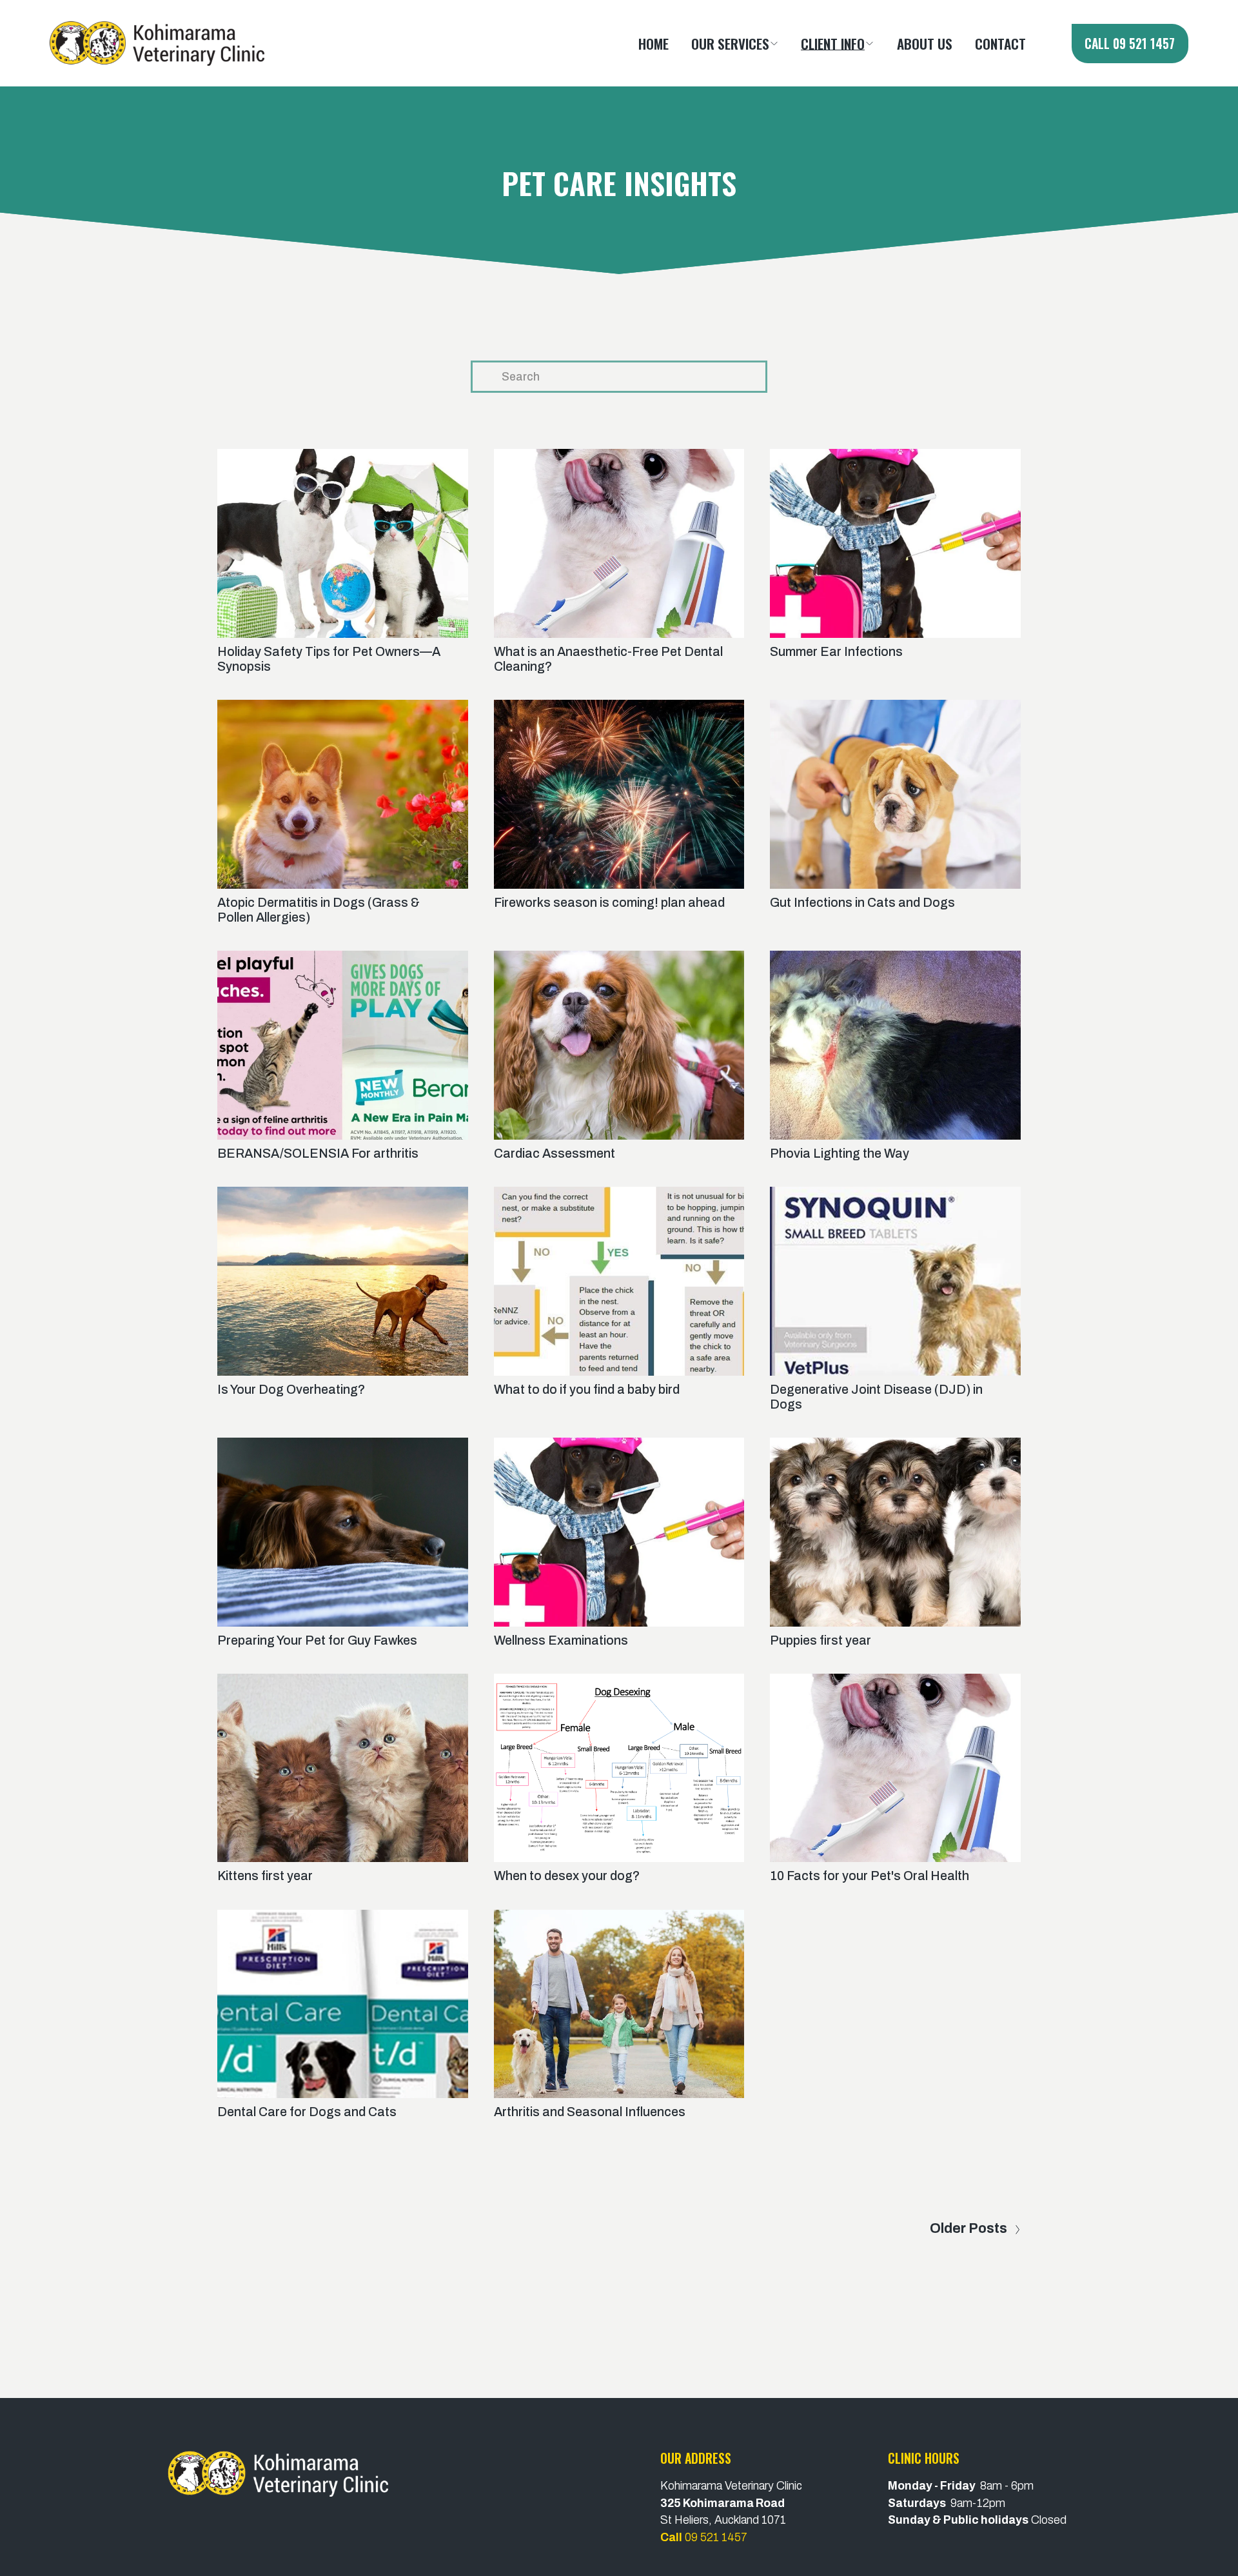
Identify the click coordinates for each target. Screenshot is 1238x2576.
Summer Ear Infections (836, 652)
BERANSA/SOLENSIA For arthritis (318, 1154)
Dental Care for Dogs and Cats (307, 2112)
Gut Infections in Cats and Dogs (862, 903)
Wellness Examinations (561, 1640)
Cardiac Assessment (555, 1154)
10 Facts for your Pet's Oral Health (870, 1876)
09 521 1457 (708, 2537)
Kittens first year (265, 1876)
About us (925, 43)
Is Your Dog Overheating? (291, 1390)
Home (653, 43)
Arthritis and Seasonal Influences (590, 2112)
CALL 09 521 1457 (1130, 44)
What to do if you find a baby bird (587, 1390)
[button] (735, 43)
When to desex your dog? (567, 1876)
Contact (1000, 43)
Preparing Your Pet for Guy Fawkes (317, 1640)
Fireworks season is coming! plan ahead (609, 903)
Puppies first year (820, 1640)
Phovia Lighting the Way (840, 1154)
